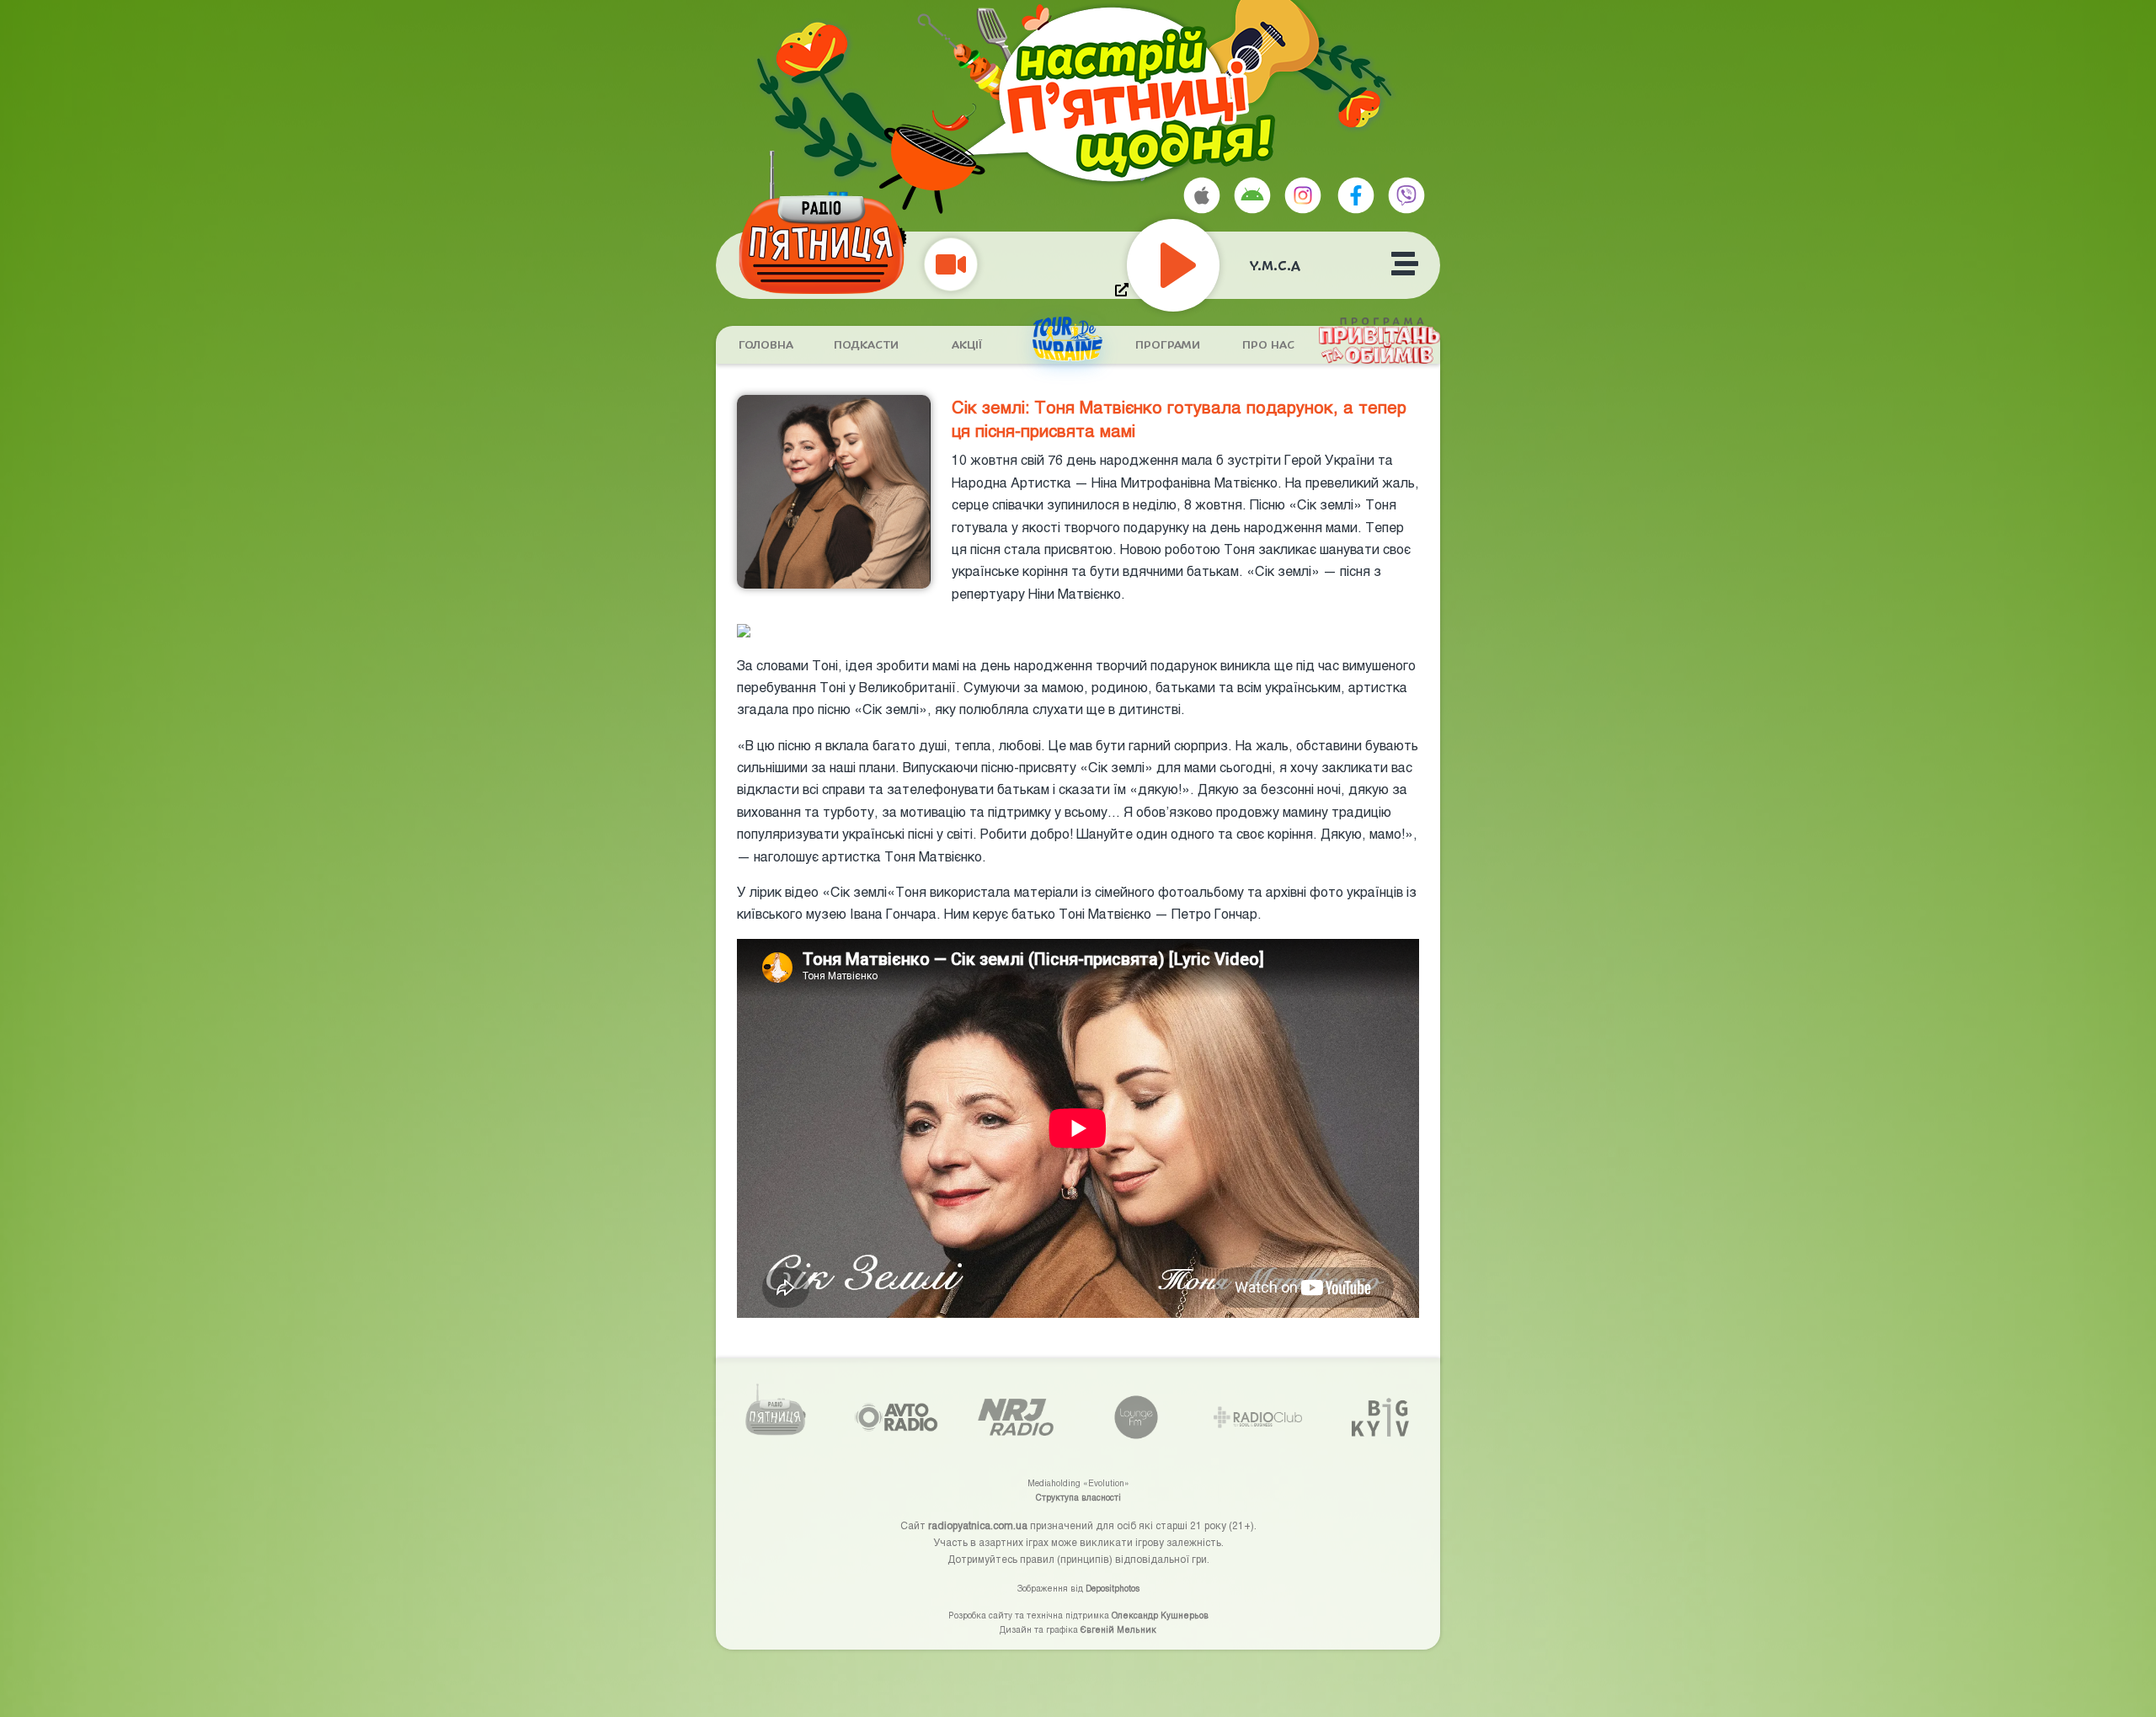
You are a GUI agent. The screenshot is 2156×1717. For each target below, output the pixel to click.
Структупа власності (1078, 1497)
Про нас (1268, 345)
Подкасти (866, 345)
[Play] (1211, 265)
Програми (1168, 345)
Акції (967, 345)
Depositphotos (1113, 1588)
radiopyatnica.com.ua (978, 1525)
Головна (766, 345)
